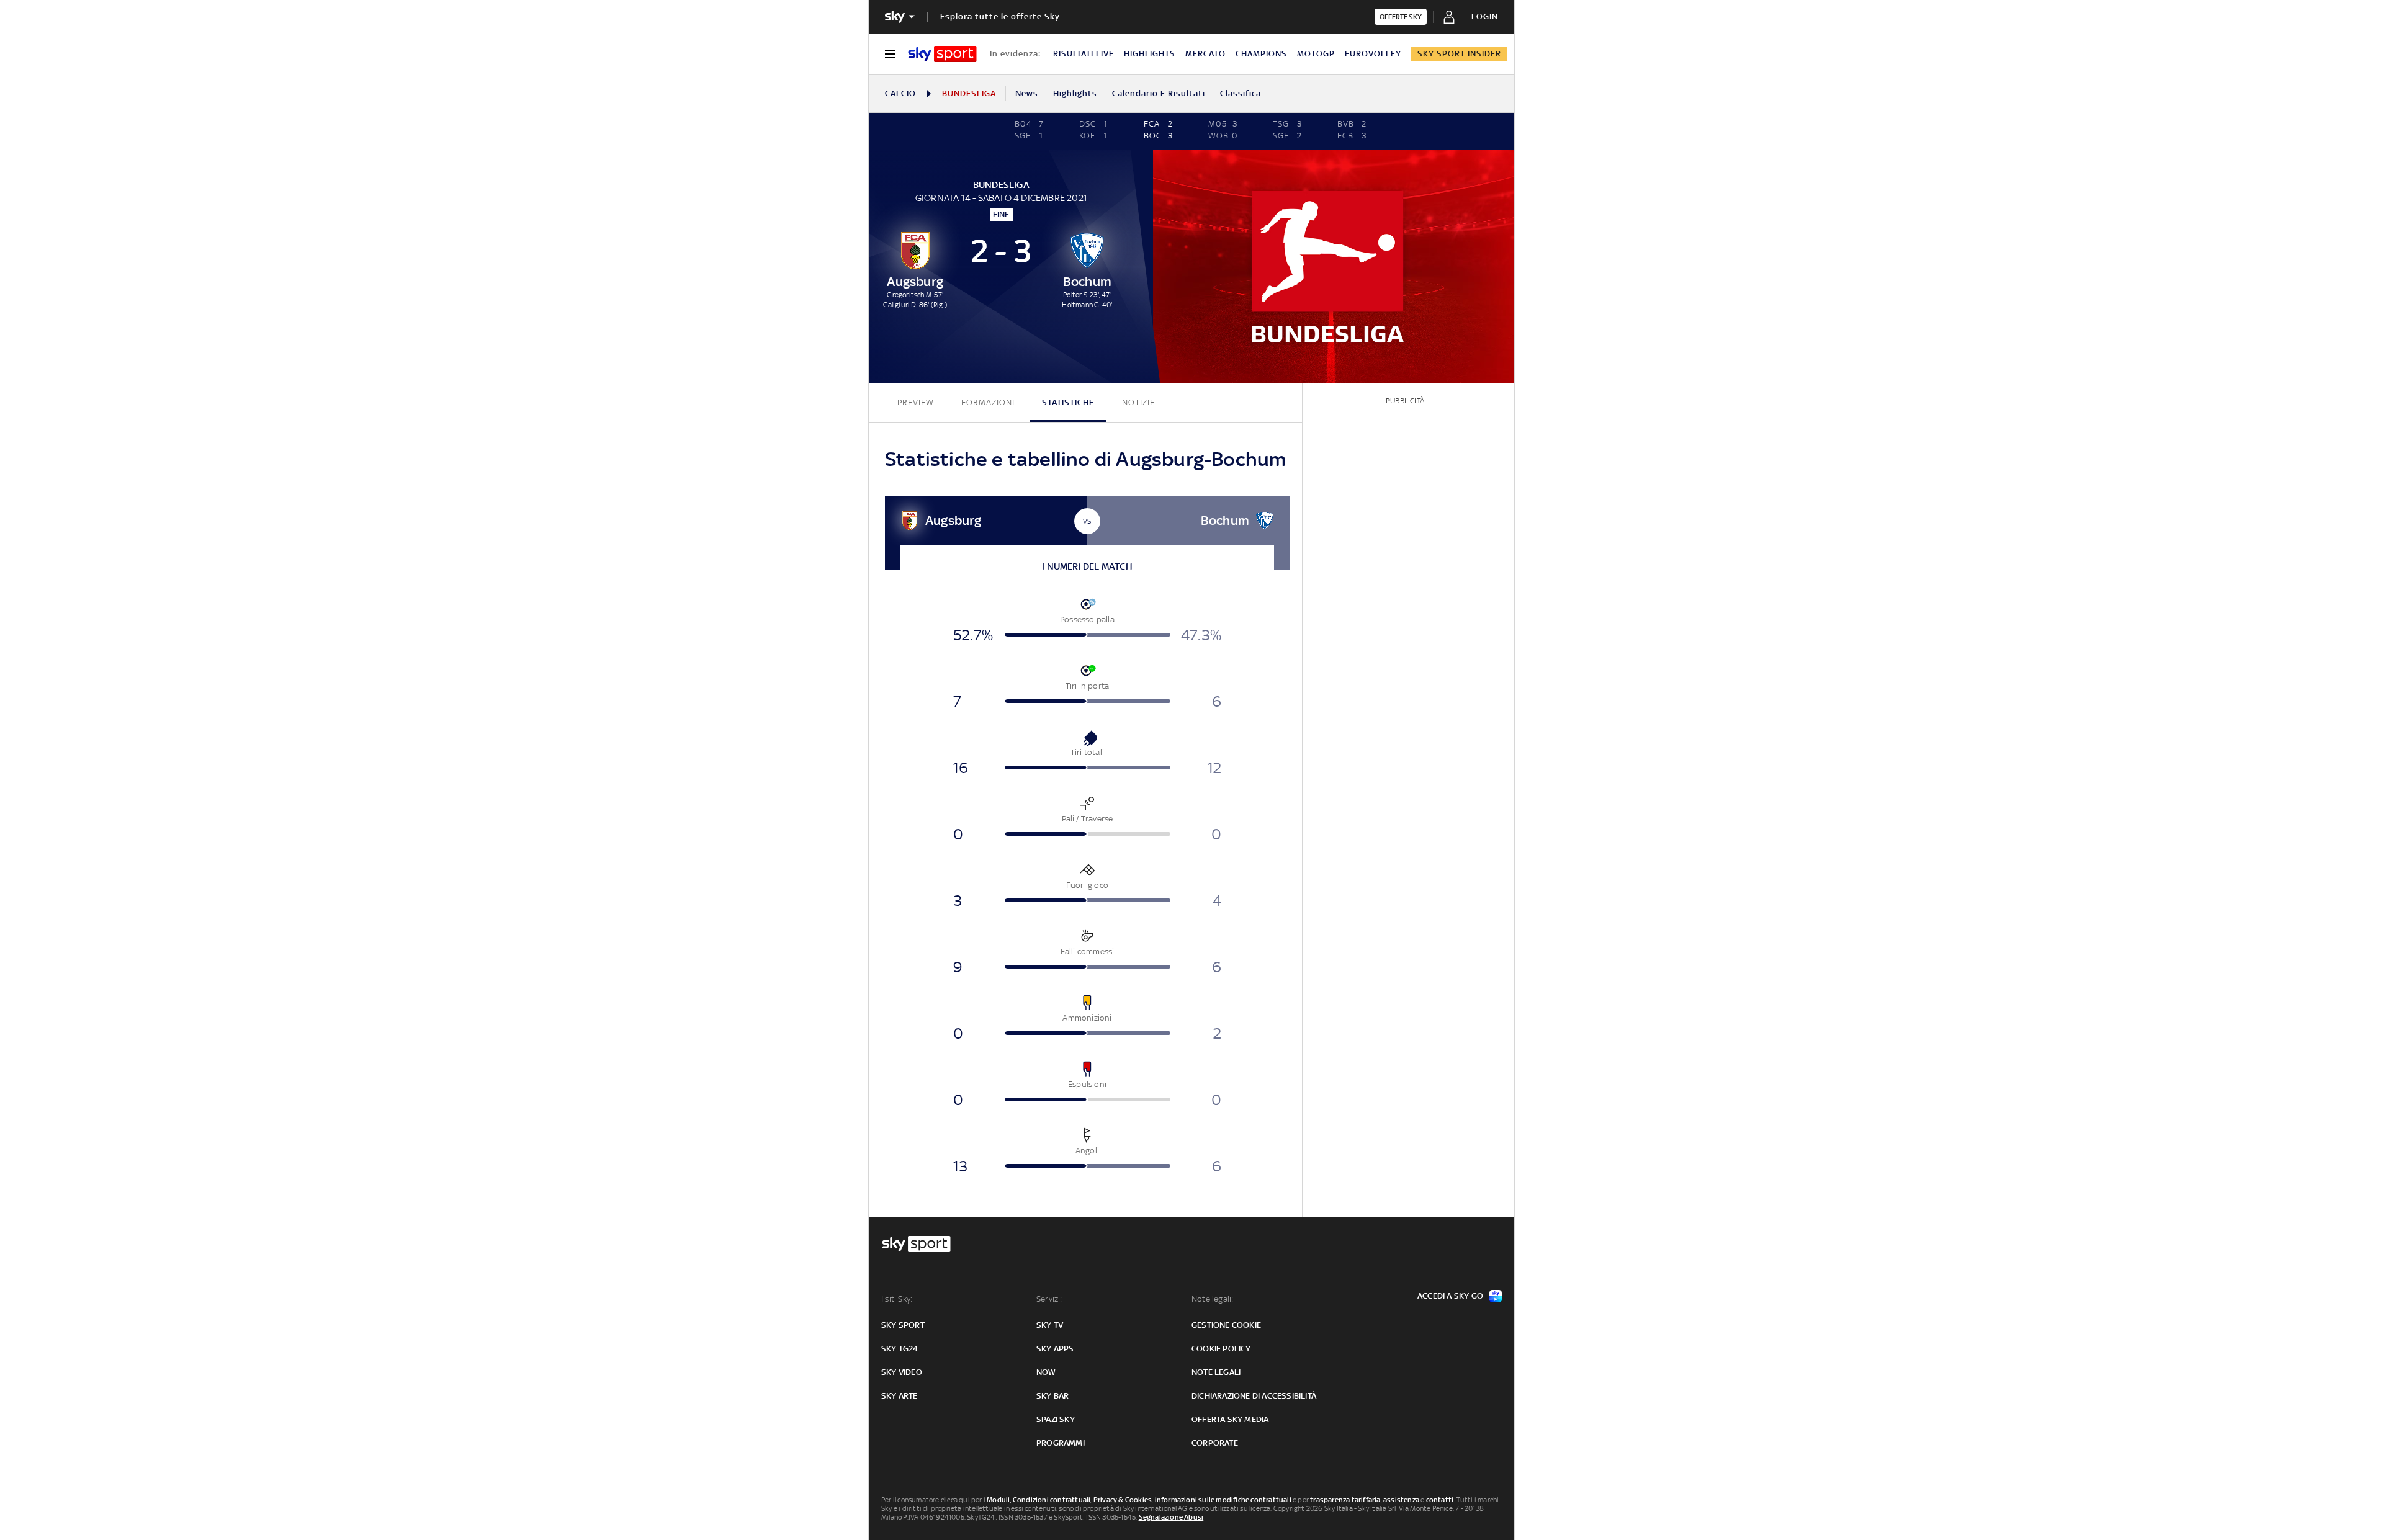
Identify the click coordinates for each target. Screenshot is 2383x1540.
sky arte (900, 1396)
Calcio (900, 93)
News (1027, 93)
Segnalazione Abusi (1171, 1517)
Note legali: (1212, 1299)
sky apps (1055, 1349)
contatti (1440, 1500)
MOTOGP (1316, 54)
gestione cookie (1226, 1325)
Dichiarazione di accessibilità (1254, 1396)
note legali (1216, 1372)
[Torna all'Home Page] (942, 54)
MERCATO (1205, 54)
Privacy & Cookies (1123, 1500)
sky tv (1050, 1325)
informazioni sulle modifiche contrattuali (1223, 1500)
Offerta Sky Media (1230, 1419)
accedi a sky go (1450, 1296)
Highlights (1075, 93)
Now (1046, 1372)
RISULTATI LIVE (1084, 54)
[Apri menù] (890, 54)
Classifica (1241, 93)
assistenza (1401, 1500)
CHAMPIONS (1261, 54)
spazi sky (1056, 1419)
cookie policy (1221, 1349)
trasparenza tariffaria (1345, 1500)
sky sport (903, 1325)
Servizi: (1049, 1299)
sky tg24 (900, 1349)
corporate (1215, 1443)
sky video (902, 1372)
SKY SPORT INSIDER (1459, 54)
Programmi (1061, 1443)
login (1485, 16)
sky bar (1052, 1396)
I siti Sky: (897, 1299)
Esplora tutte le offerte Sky (1000, 16)
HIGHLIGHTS (1150, 54)
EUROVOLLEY (1373, 54)
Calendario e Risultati (1159, 93)
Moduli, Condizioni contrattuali (1039, 1500)
